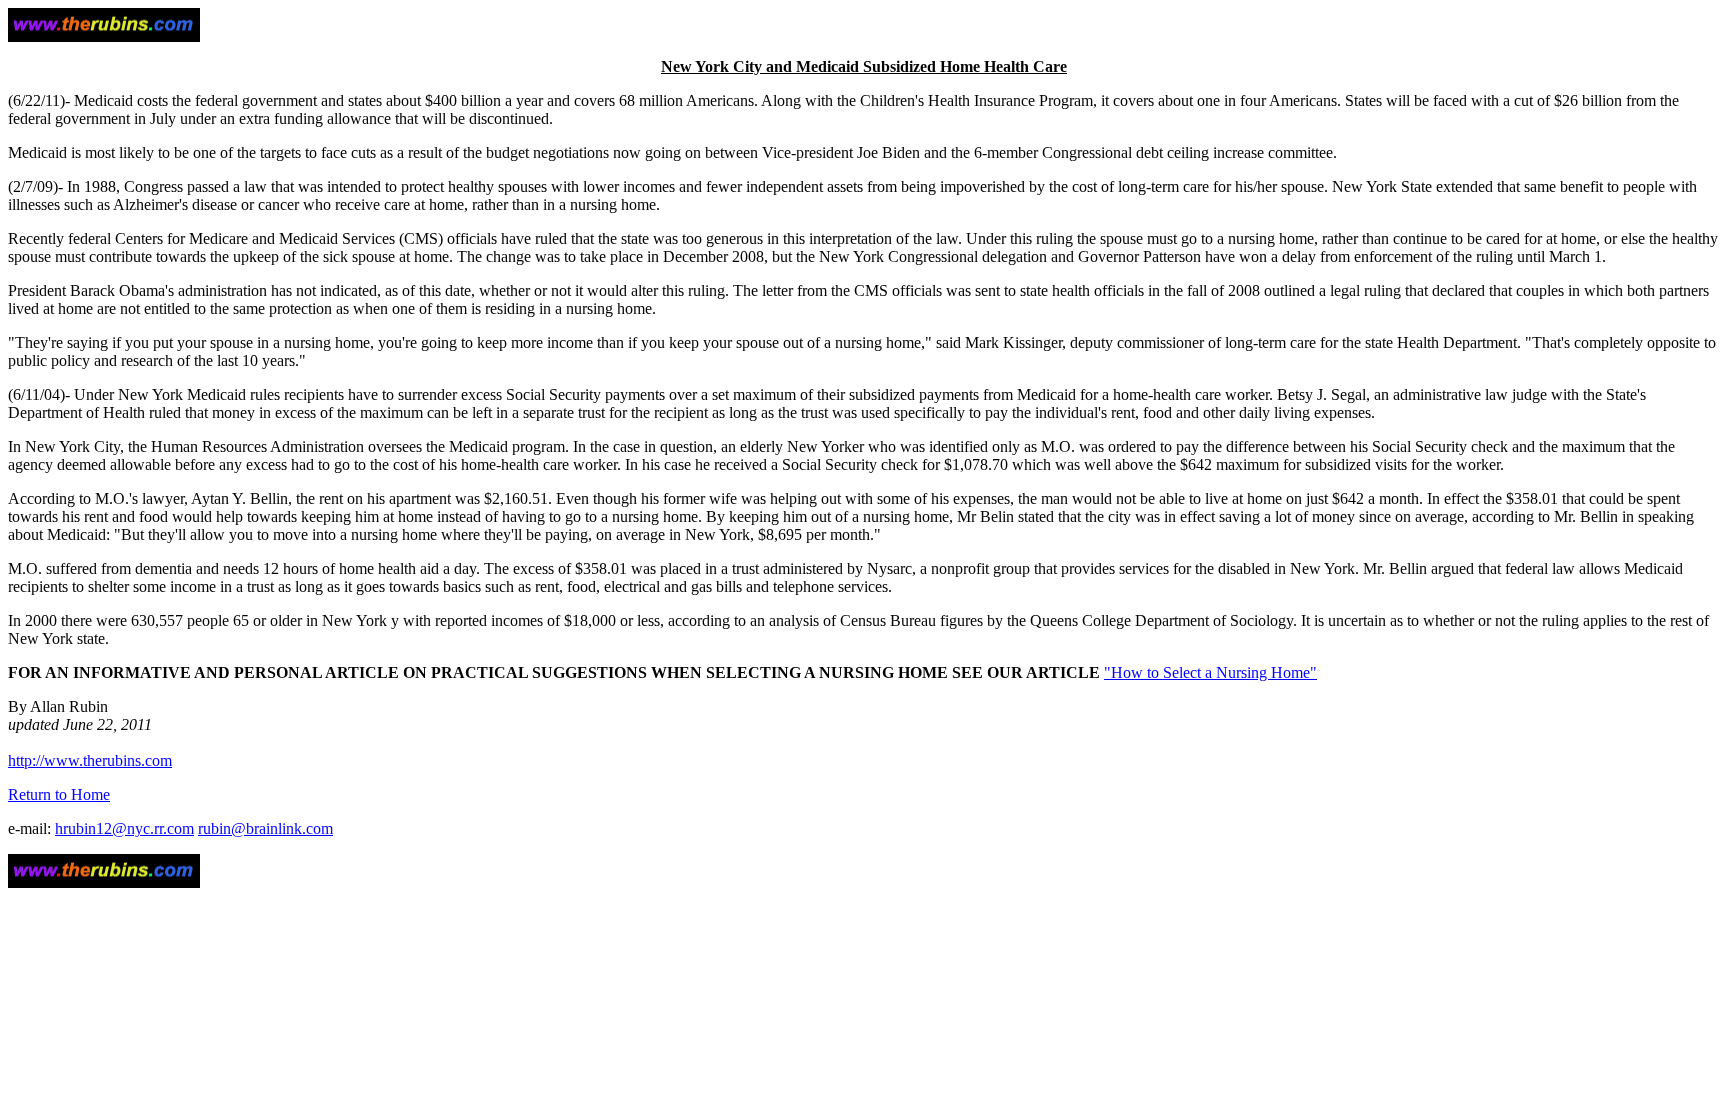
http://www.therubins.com (90, 760)
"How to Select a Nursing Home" (1210, 672)
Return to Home (59, 794)
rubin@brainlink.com (265, 828)
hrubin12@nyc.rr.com (124, 828)
